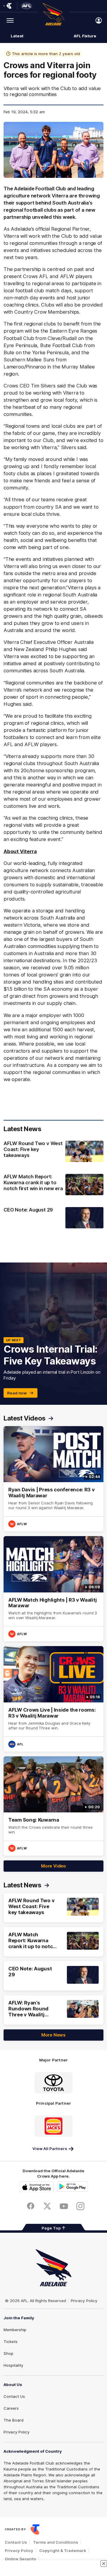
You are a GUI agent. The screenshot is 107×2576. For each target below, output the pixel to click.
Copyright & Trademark (63, 2551)
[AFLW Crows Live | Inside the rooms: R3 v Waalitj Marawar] (53, 1699)
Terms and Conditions (56, 2542)
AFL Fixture (85, 36)
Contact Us (14, 2396)
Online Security (21, 2559)
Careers (11, 2408)
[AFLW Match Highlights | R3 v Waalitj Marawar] (53, 1589)
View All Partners (50, 2149)
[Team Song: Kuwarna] (53, 1806)
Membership (15, 2330)
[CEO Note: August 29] (53, 1218)
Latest (17, 36)
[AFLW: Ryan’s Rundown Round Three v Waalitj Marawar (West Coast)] (53, 2010)
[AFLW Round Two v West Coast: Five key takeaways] (53, 1152)
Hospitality (13, 2365)
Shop (8, 2353)
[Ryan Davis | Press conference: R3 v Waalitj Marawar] (53, 1479)
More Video (53, 1866)
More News (53, 2035)
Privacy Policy (84, 2301)
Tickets (11, 2342)
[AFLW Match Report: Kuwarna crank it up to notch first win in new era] (53, 1185)
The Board (14, 2420)
